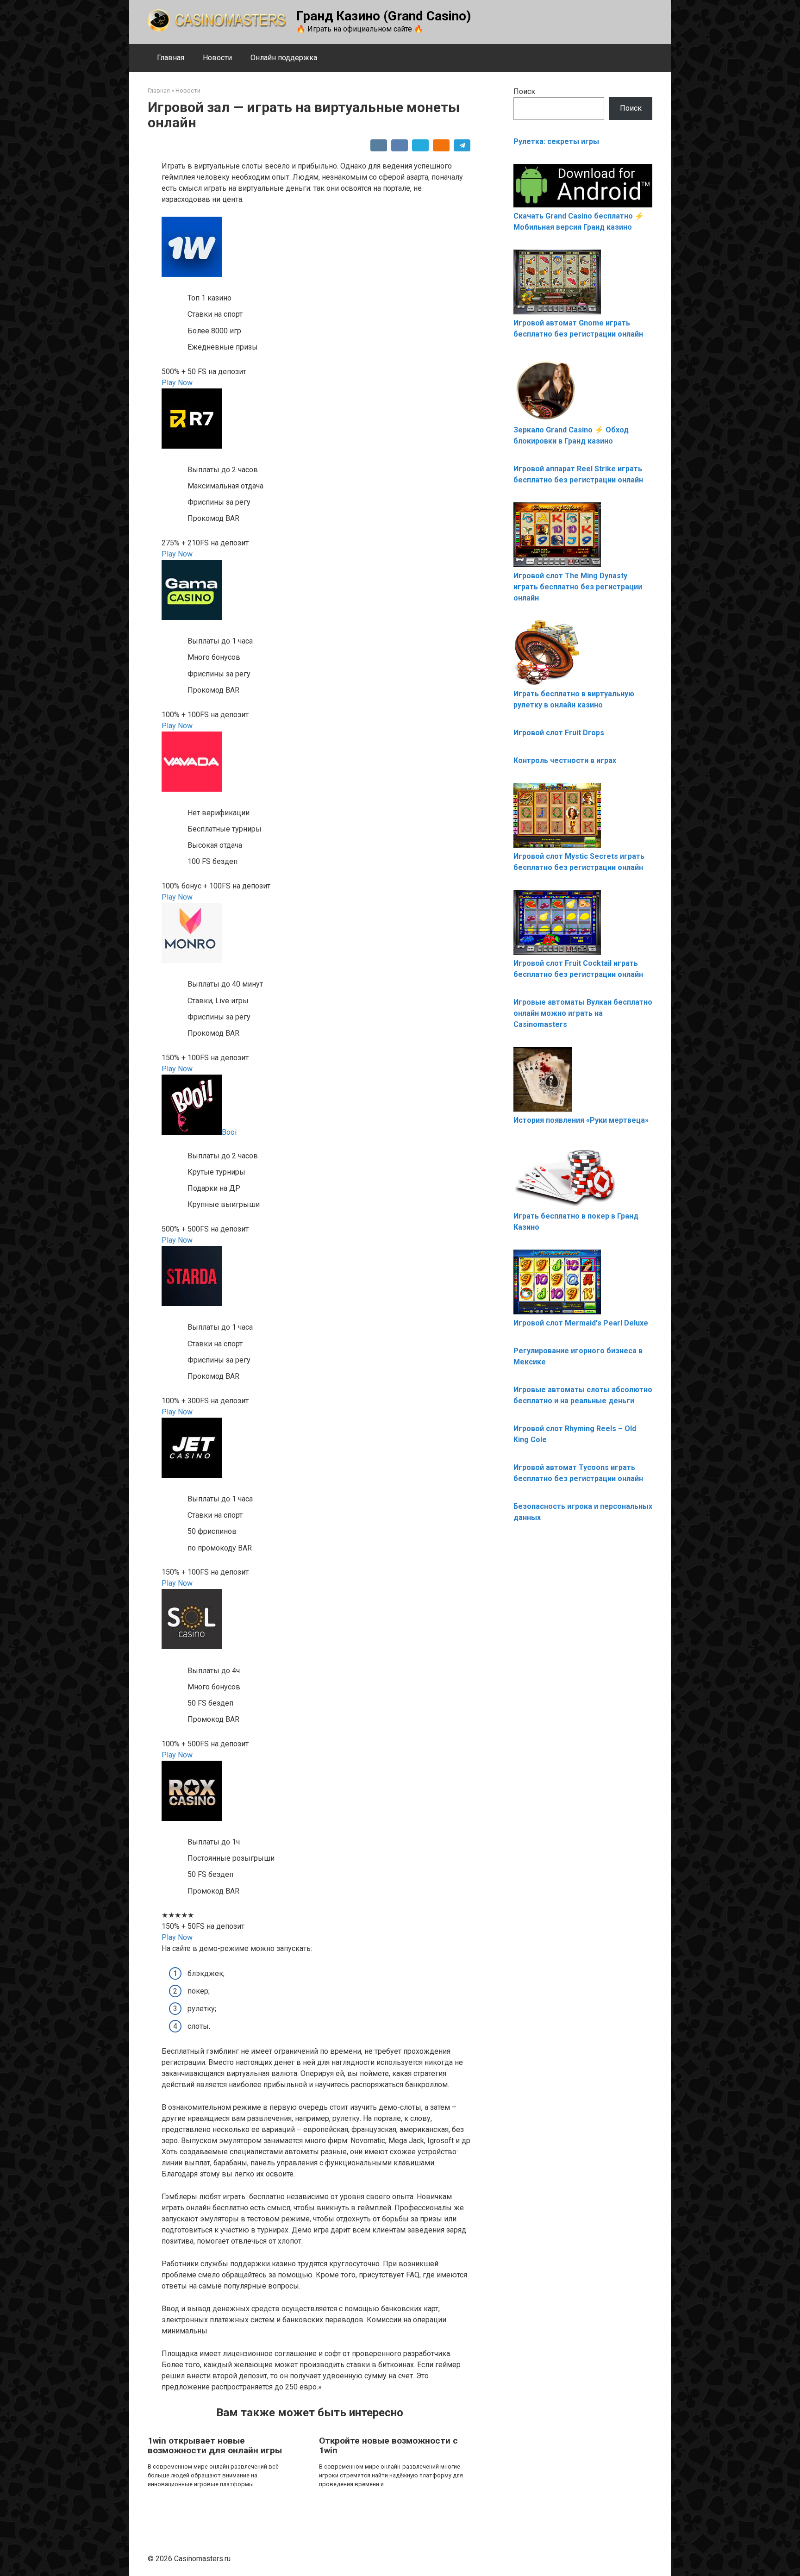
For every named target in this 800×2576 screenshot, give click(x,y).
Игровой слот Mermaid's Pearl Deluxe (581, 1323)
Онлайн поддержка (284, 58)
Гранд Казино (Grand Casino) (384, 16)
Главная (171, 58)
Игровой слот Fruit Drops (559, 733)
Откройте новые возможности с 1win (388, 2445)
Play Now (177, 383)
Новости (217, 58)
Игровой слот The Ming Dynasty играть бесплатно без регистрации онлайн (578, 587)
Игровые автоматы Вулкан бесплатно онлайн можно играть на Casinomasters (583, 1013)
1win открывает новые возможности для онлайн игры (215, 2445)
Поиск (524, 91)
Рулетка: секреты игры (556, 141)
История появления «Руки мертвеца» (581, 1120)
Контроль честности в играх (565, 760)
